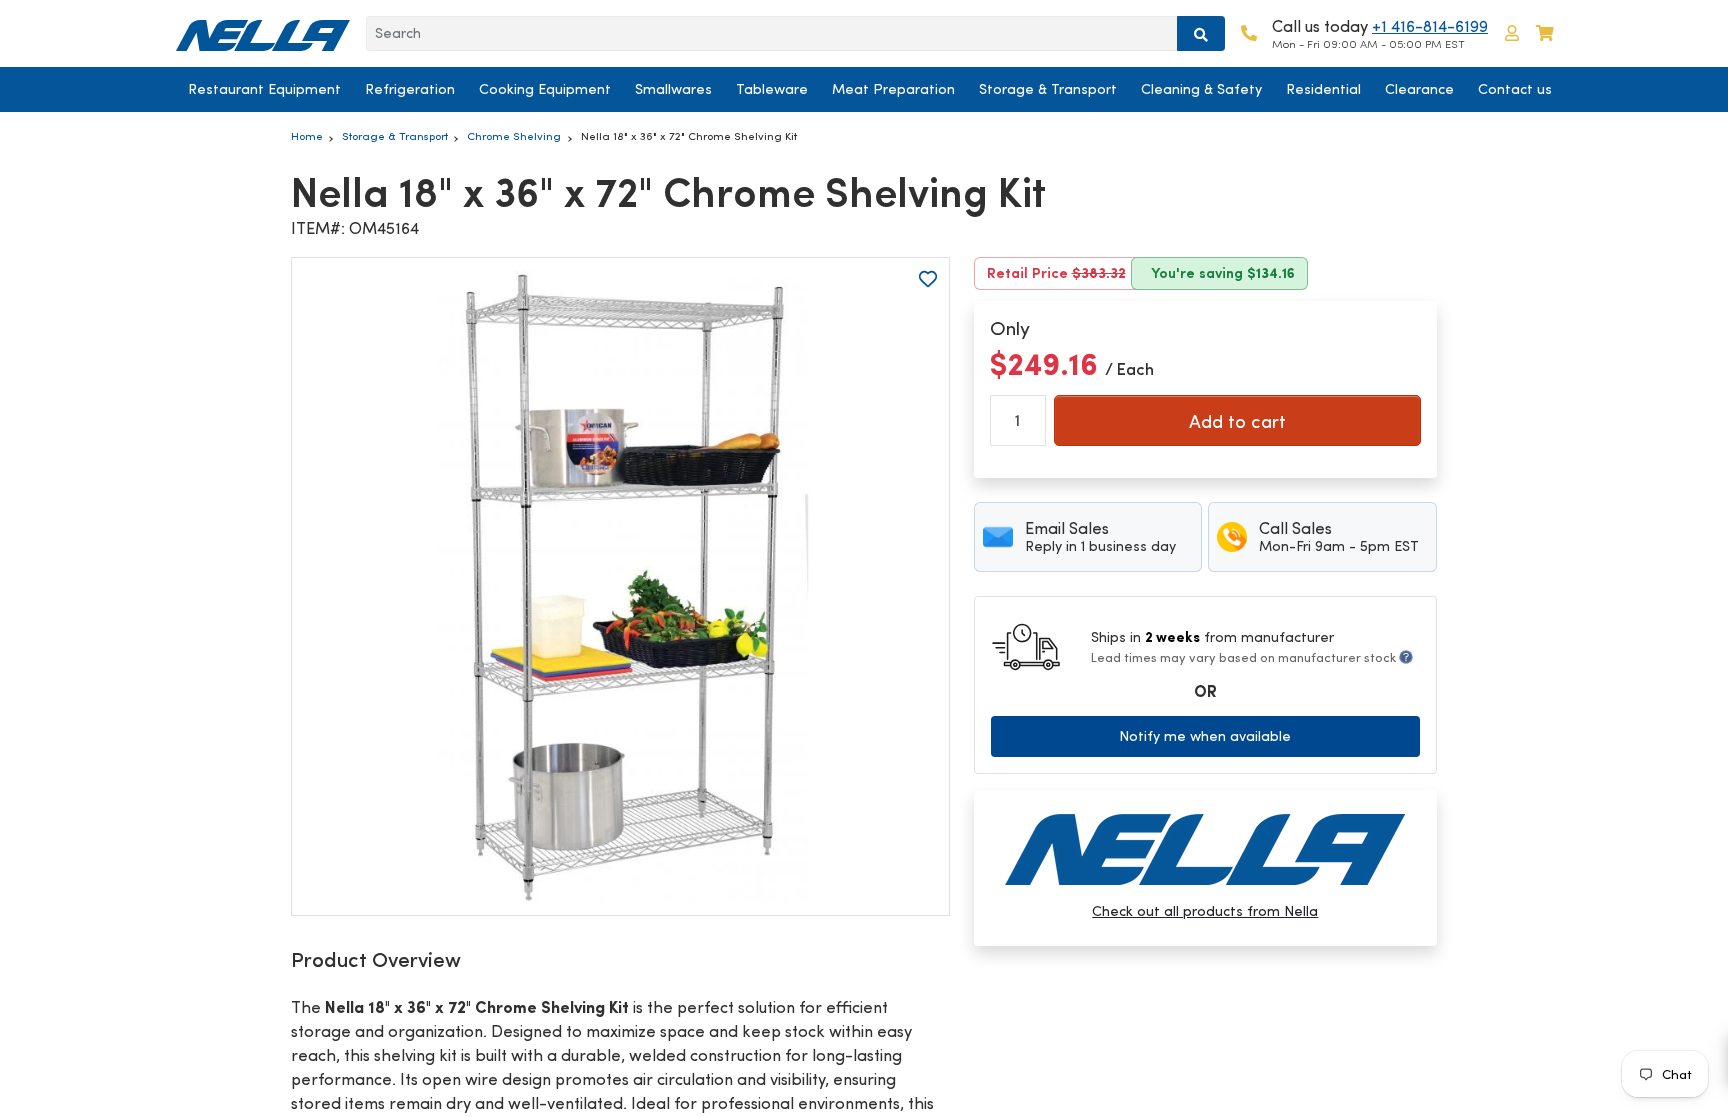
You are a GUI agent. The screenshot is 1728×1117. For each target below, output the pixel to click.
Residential (1323, 89)
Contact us (1515, 89)
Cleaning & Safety (1201, 89)
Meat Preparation (893, 89)
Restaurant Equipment (264, 89)
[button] (1512, 33)
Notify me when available (1205, 736)
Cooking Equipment (545, 89)
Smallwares (673, 89)
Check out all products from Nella (1205, 911)
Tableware (772, 89)
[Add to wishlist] (928, 279)
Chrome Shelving (514, 136)
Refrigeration (410, 89)
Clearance (1419, 89)
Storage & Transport (1048, 89)
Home (307, 136)
